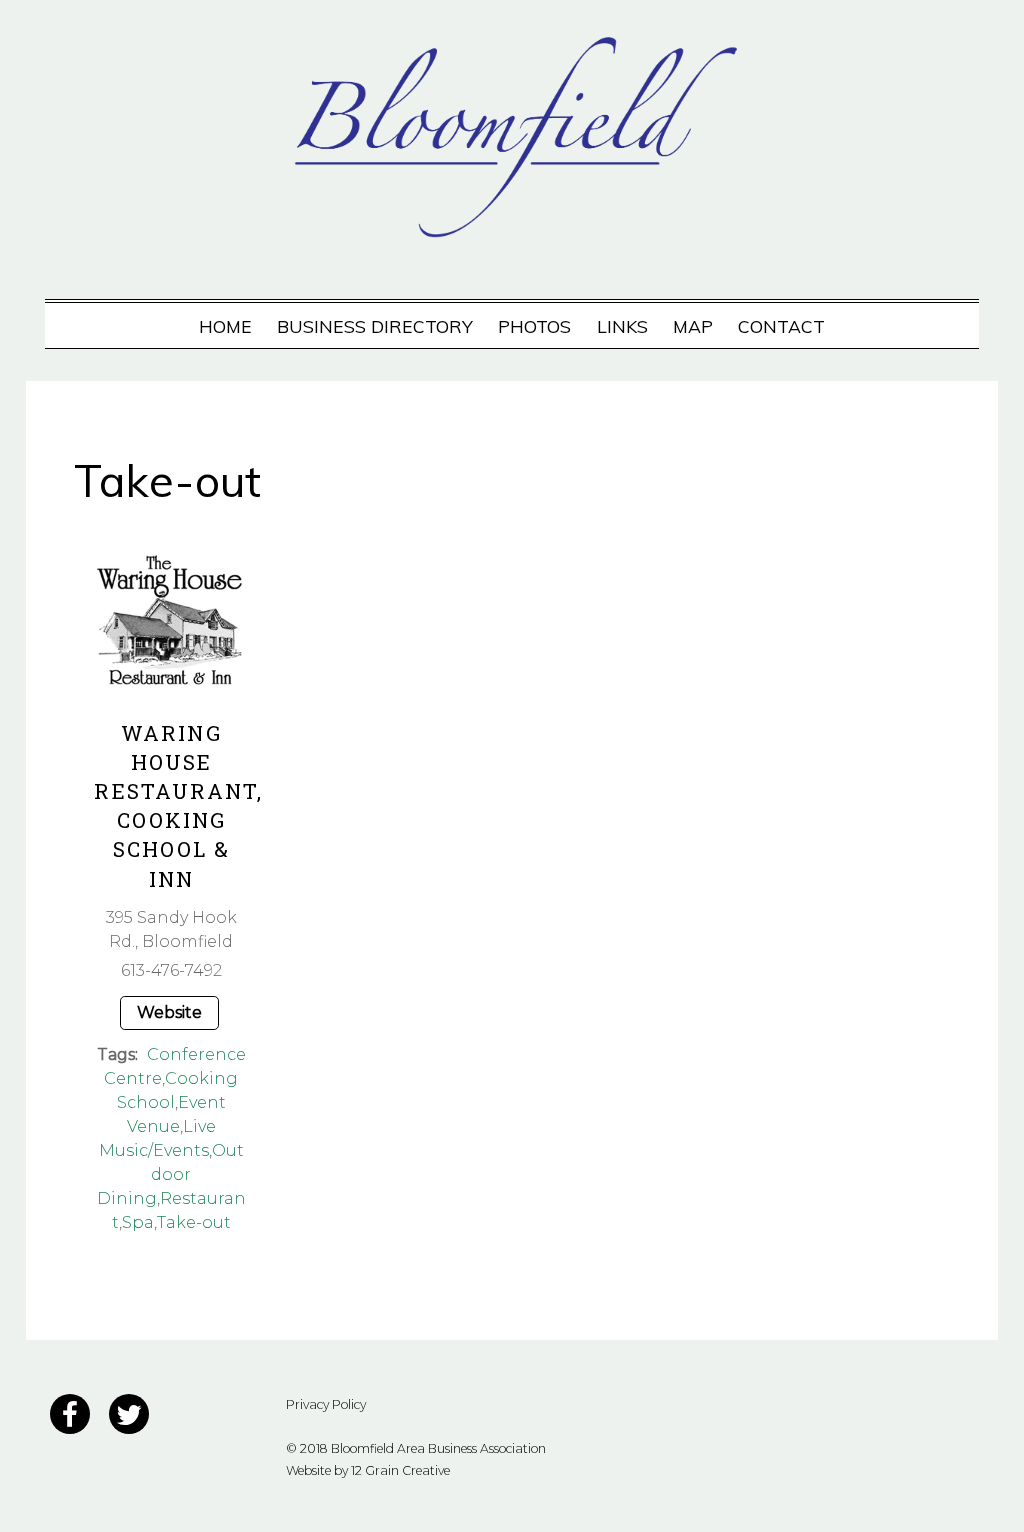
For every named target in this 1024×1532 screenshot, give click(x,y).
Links (622, 326)
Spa (138, 1222)
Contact (781, 326)
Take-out (194, 1222)
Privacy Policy (326, 1404)
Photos (534, 326)
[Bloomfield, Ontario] (512, 224)
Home (225, 326)
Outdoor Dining (170, 1174)
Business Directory (375, 326)
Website (169, 1012)
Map (693, 326)
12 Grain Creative (400, 1470)
